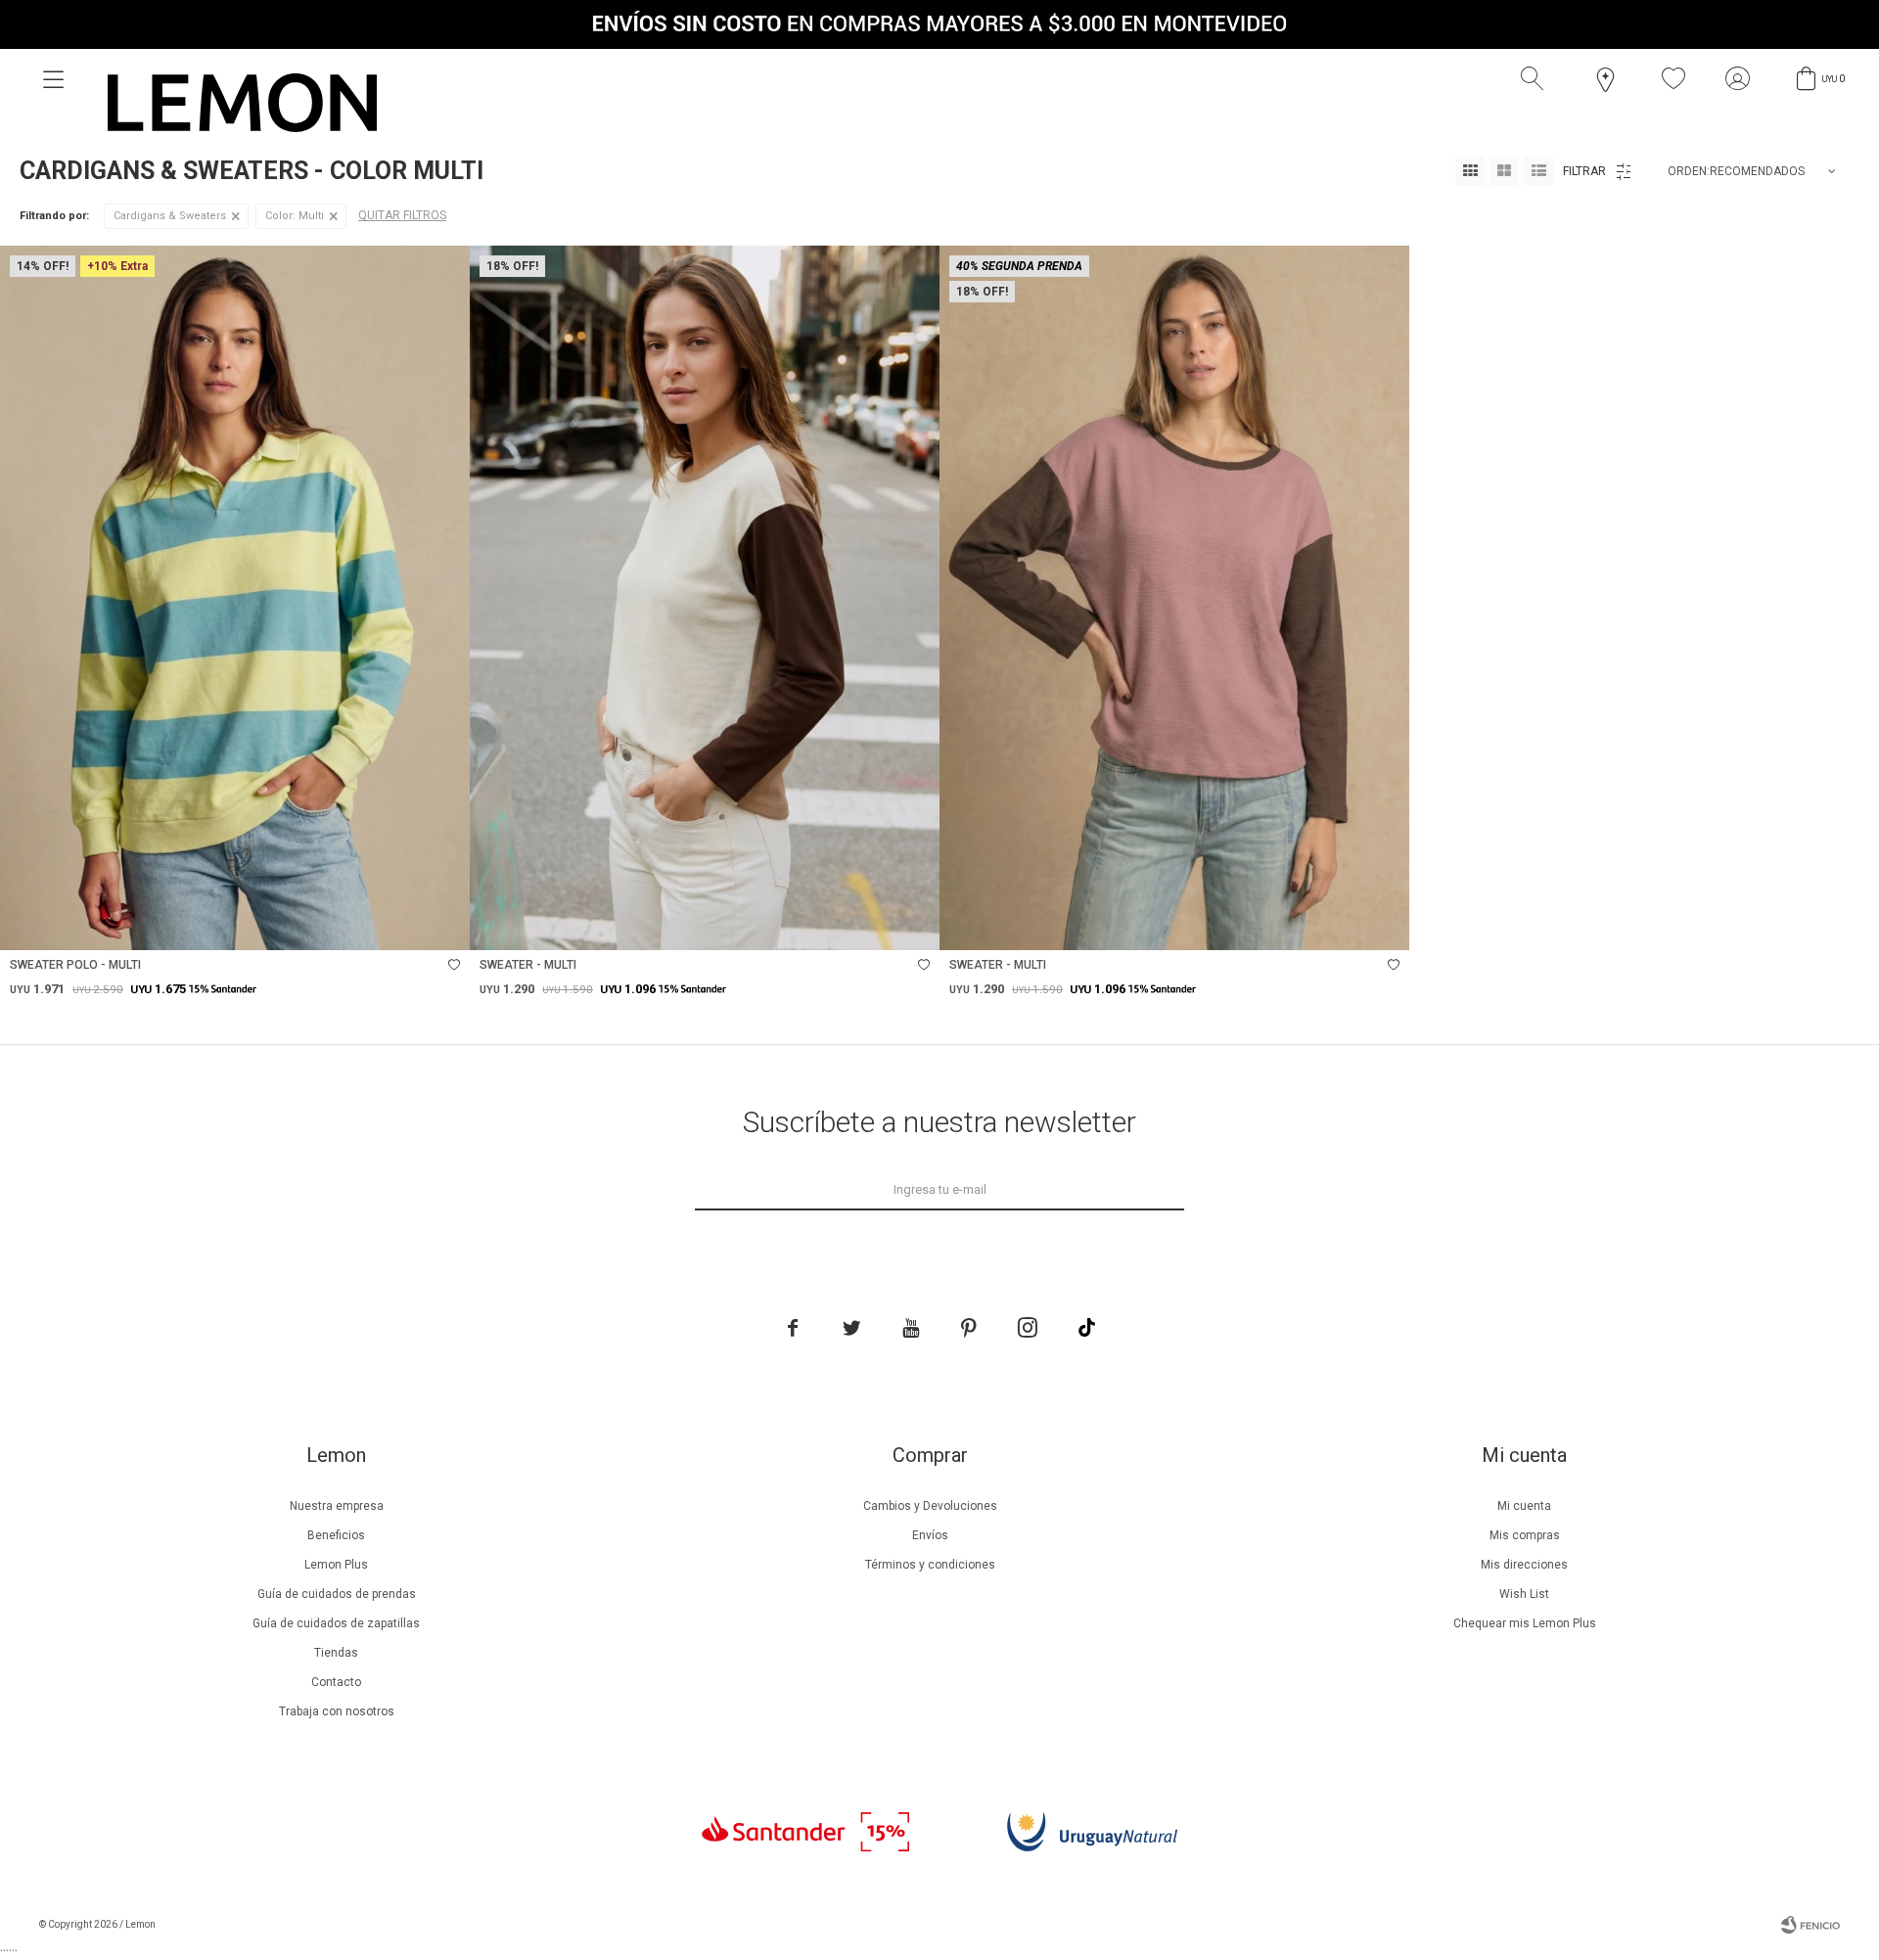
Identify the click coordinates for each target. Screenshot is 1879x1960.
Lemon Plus (336, 1565)
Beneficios (336, 1535)
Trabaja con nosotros (337, 1711)
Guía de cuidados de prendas (337, 1594)
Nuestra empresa (337, 1506)
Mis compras (1525, 1535)
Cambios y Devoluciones (930, 1506)
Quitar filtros (402, 215)
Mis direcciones (1524, 1565)
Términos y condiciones (930, 1565)
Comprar (318, 925)
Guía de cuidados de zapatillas (336, 1623)
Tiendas (336, 1653)
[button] (1536, 79)
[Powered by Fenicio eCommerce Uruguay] (1810, 1925)
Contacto (336, 1682)
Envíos (930, 1535)
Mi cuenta (1524, 1506)
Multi (295, 216)
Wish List (1524, 1594)
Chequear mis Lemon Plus (1525, 1623)
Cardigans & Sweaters (170, 216)
